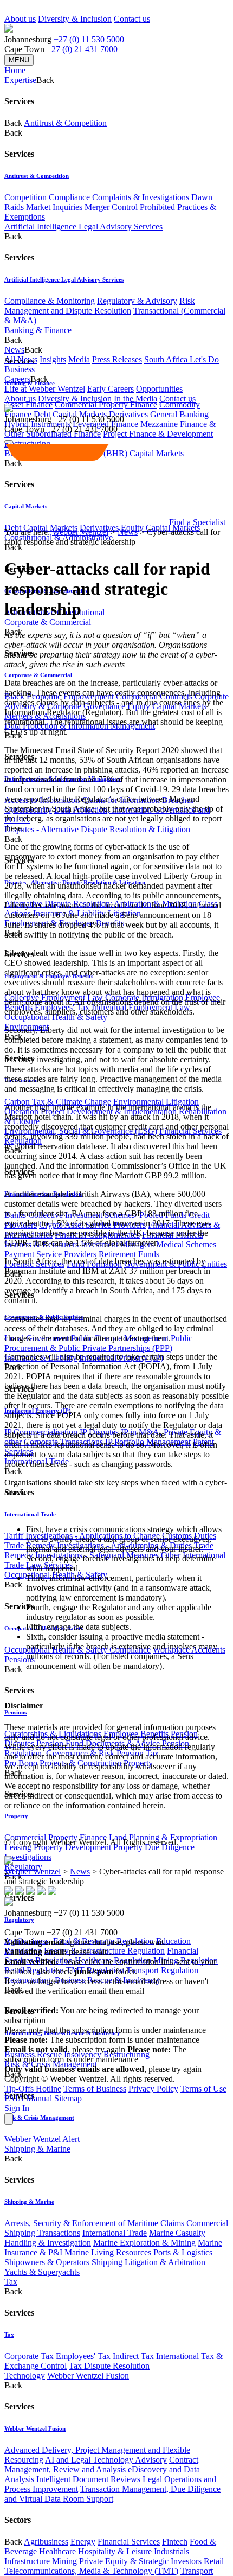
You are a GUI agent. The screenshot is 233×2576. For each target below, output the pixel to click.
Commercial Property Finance (106, 404)
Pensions (20, 1659)
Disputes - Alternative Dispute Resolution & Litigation (97, 829)
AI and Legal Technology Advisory (106, 2460)
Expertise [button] (20, 80)
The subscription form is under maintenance (95, 2054)
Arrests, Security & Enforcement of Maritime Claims (94, 2223)
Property (16, 1816)
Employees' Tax (83, 2356)
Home (15, 70)
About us (20, 19)
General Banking (179, 414)
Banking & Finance (38, 330)
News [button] (14, 350)
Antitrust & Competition (65, 123)
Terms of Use (203, 2089)
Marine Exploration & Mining (144, 2243)
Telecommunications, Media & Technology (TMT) (91, 2571)
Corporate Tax (29, 2356)
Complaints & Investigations (141, 197)
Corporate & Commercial (48, 622)
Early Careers (111, 389)
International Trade (30, 1514)
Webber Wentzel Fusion (88, 2376)
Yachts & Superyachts (42, 2272)
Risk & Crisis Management (39, 2118)
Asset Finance (28, 404)
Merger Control (111, 207)
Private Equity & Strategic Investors (140, 2561)
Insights (53, 359)
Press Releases (117, 359)
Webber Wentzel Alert (42, 2139)
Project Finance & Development (158, 434)
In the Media (135, 398)
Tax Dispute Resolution (109, 2366)
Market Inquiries (54, 207)
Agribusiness (46, 2542)
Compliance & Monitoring (50, 301)
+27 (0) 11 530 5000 (89, 39)
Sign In (17, 2108)
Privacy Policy (153, 2089)
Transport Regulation (162, 1970)
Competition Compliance (47, 197)
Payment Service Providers (50, 1254)
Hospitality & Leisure (115, 2551)
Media (79, 359)
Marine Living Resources (108, 2252)
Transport (197, 2571)
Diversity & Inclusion (75, 19)
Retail (214, 2561)
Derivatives (128, 414)
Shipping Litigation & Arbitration (148, 2262)
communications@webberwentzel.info (74, 2001)
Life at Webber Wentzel (45, 389)
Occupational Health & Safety (56, 1017)
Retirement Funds (129, 1254)
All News (21, 359)
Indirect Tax (133, 2356)
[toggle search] (9, 442)
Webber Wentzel (80, 532)
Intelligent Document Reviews (88, 2479)
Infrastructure (27, 2561)
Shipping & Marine (37, 2149)
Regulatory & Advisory (137, 301)
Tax (11, 2282)
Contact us (132, 19)
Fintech (175, 2542)
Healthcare (57, 2551)
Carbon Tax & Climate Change (58, 1102)
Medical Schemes (186, 1244)
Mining (64, 2561)
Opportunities (159, 389)
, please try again (65, 2049)
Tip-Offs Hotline (33, 2089)
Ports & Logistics (183, 2252)
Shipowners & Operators (47, 2262)
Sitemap (68, 2098)
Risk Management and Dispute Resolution (100, 306)
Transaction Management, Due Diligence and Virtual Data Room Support (112, 2494)
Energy (83, 2542)
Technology (25, 2376)
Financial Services (129, 2542)
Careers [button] (17, 379)
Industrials (171, 2551)
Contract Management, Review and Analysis (101, 2465)
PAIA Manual (28, 2098)
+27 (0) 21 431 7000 (82, 49)
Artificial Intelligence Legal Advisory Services (83, 227)
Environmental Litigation (156, 1102)
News (128, 532)
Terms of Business (95, 2089)
